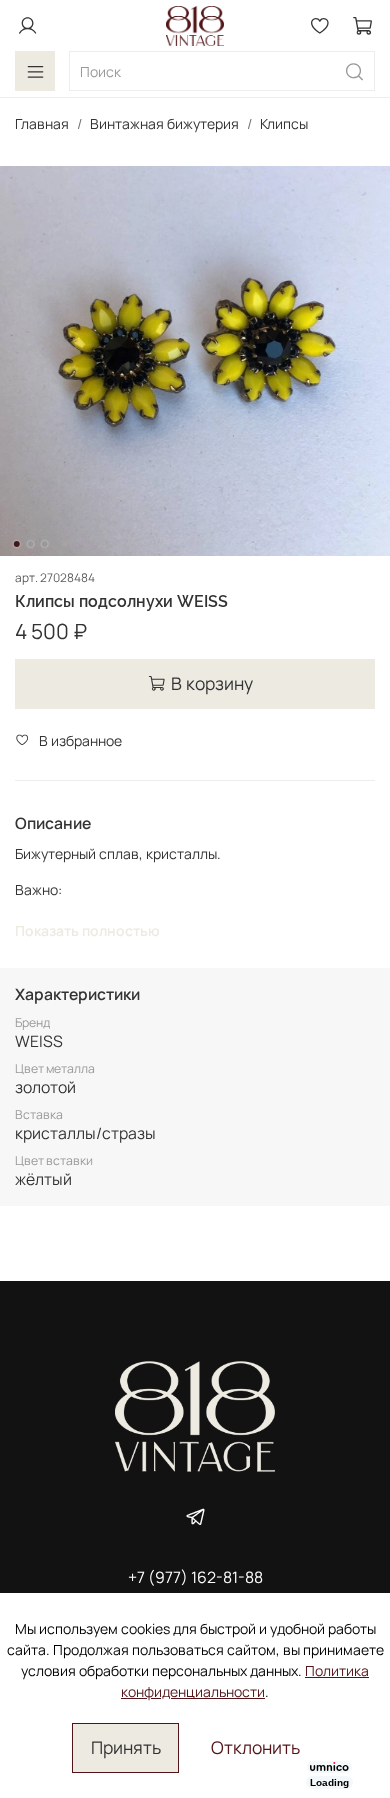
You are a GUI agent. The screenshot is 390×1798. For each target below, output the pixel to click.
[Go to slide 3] (45, 544)
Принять (126, 1747)
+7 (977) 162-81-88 (195, 1577)
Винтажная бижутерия (164, 123)
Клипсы (284, 123)
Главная (42, 123)
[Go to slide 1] (17, 544)
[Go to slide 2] (31, 544)
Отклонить (255, 1747)
